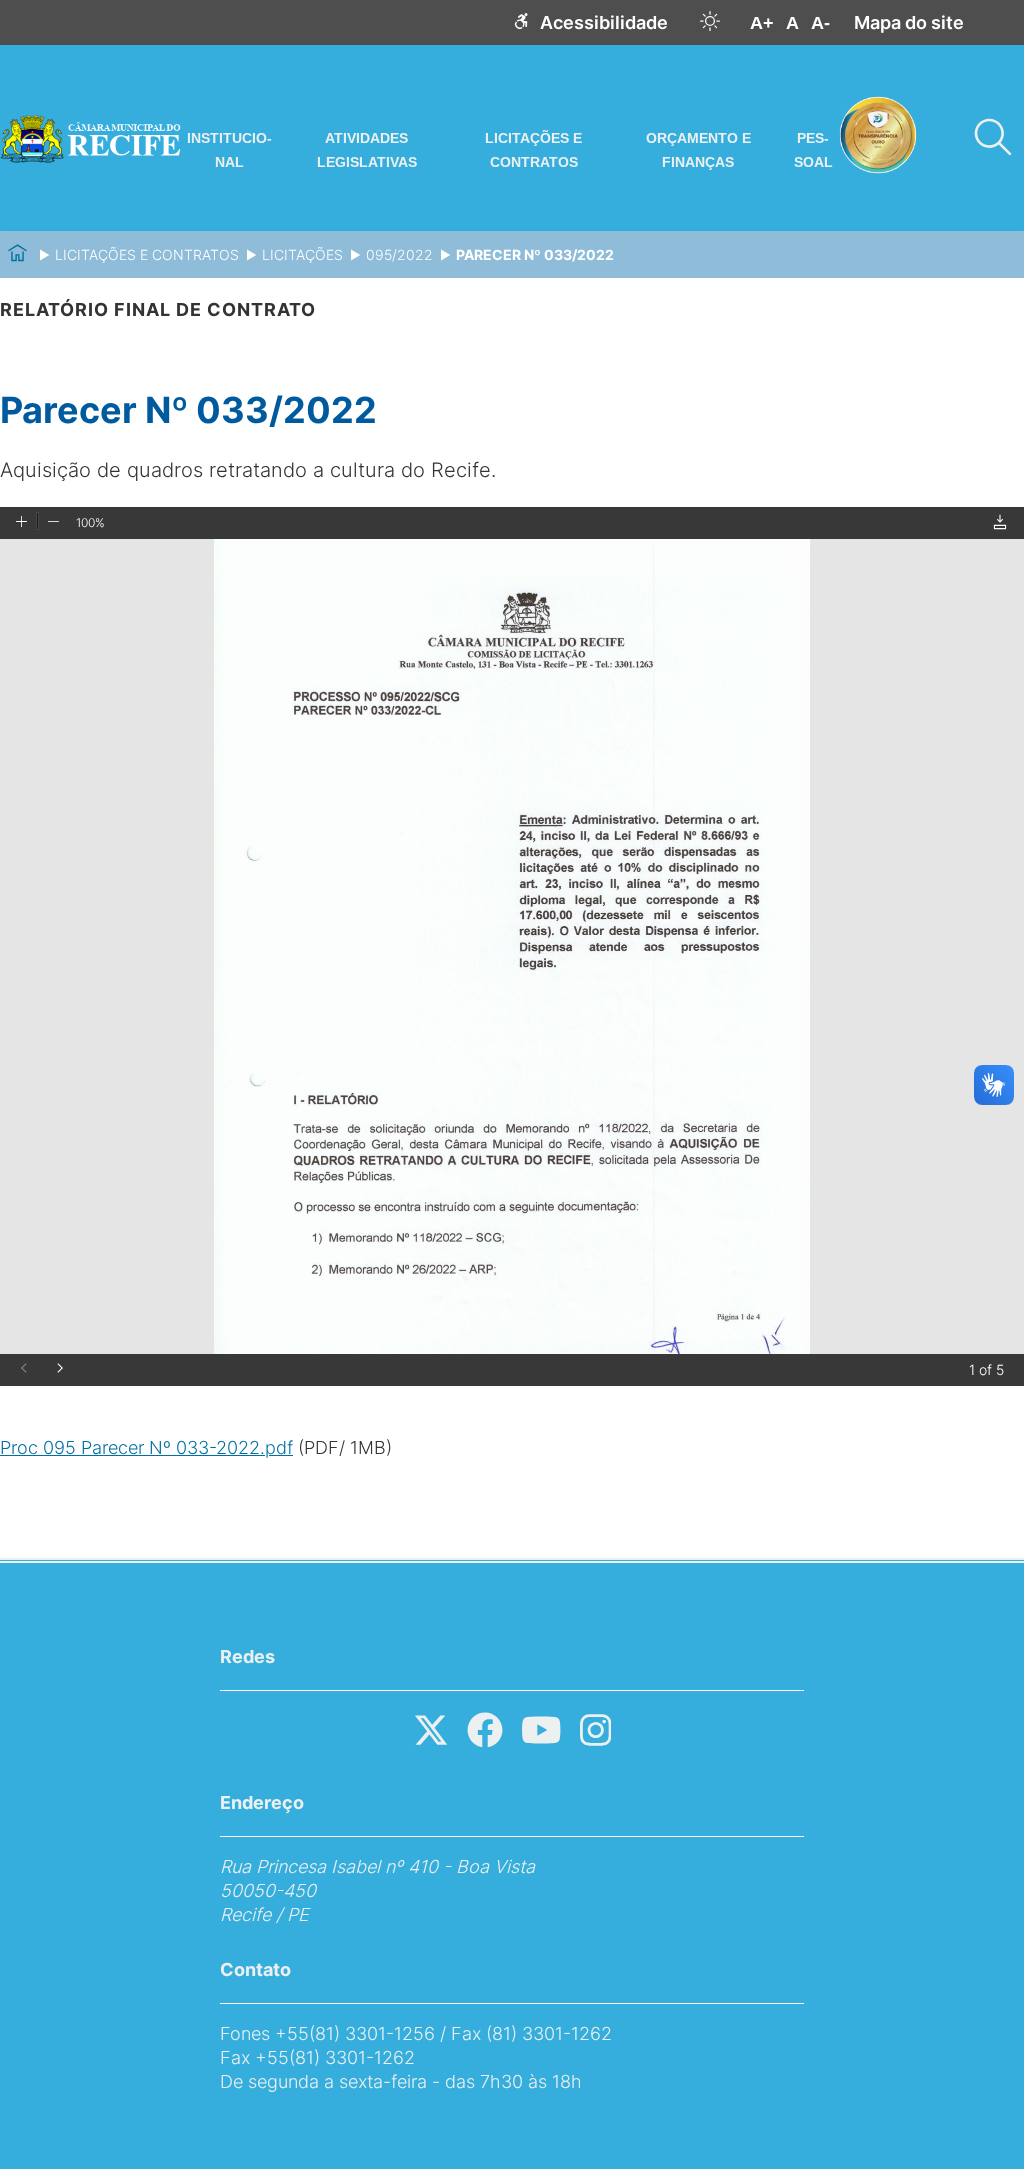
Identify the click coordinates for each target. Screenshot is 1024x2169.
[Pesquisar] (992, 138)
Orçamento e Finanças (698, 150)
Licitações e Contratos (533, 150)
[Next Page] (60, 1369)
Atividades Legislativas (367, 150)
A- (820, 23)
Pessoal (813, 150)
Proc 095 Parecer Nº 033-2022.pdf (146, 1447)
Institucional (229, 150)
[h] (710, 22)
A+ (762, 23)
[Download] (1000, 523)
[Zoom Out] (53, 523)
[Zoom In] (21, 523)
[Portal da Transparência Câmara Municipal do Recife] (93, 138)
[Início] (17, 254)
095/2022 (399, 254)
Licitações (302, 254)
